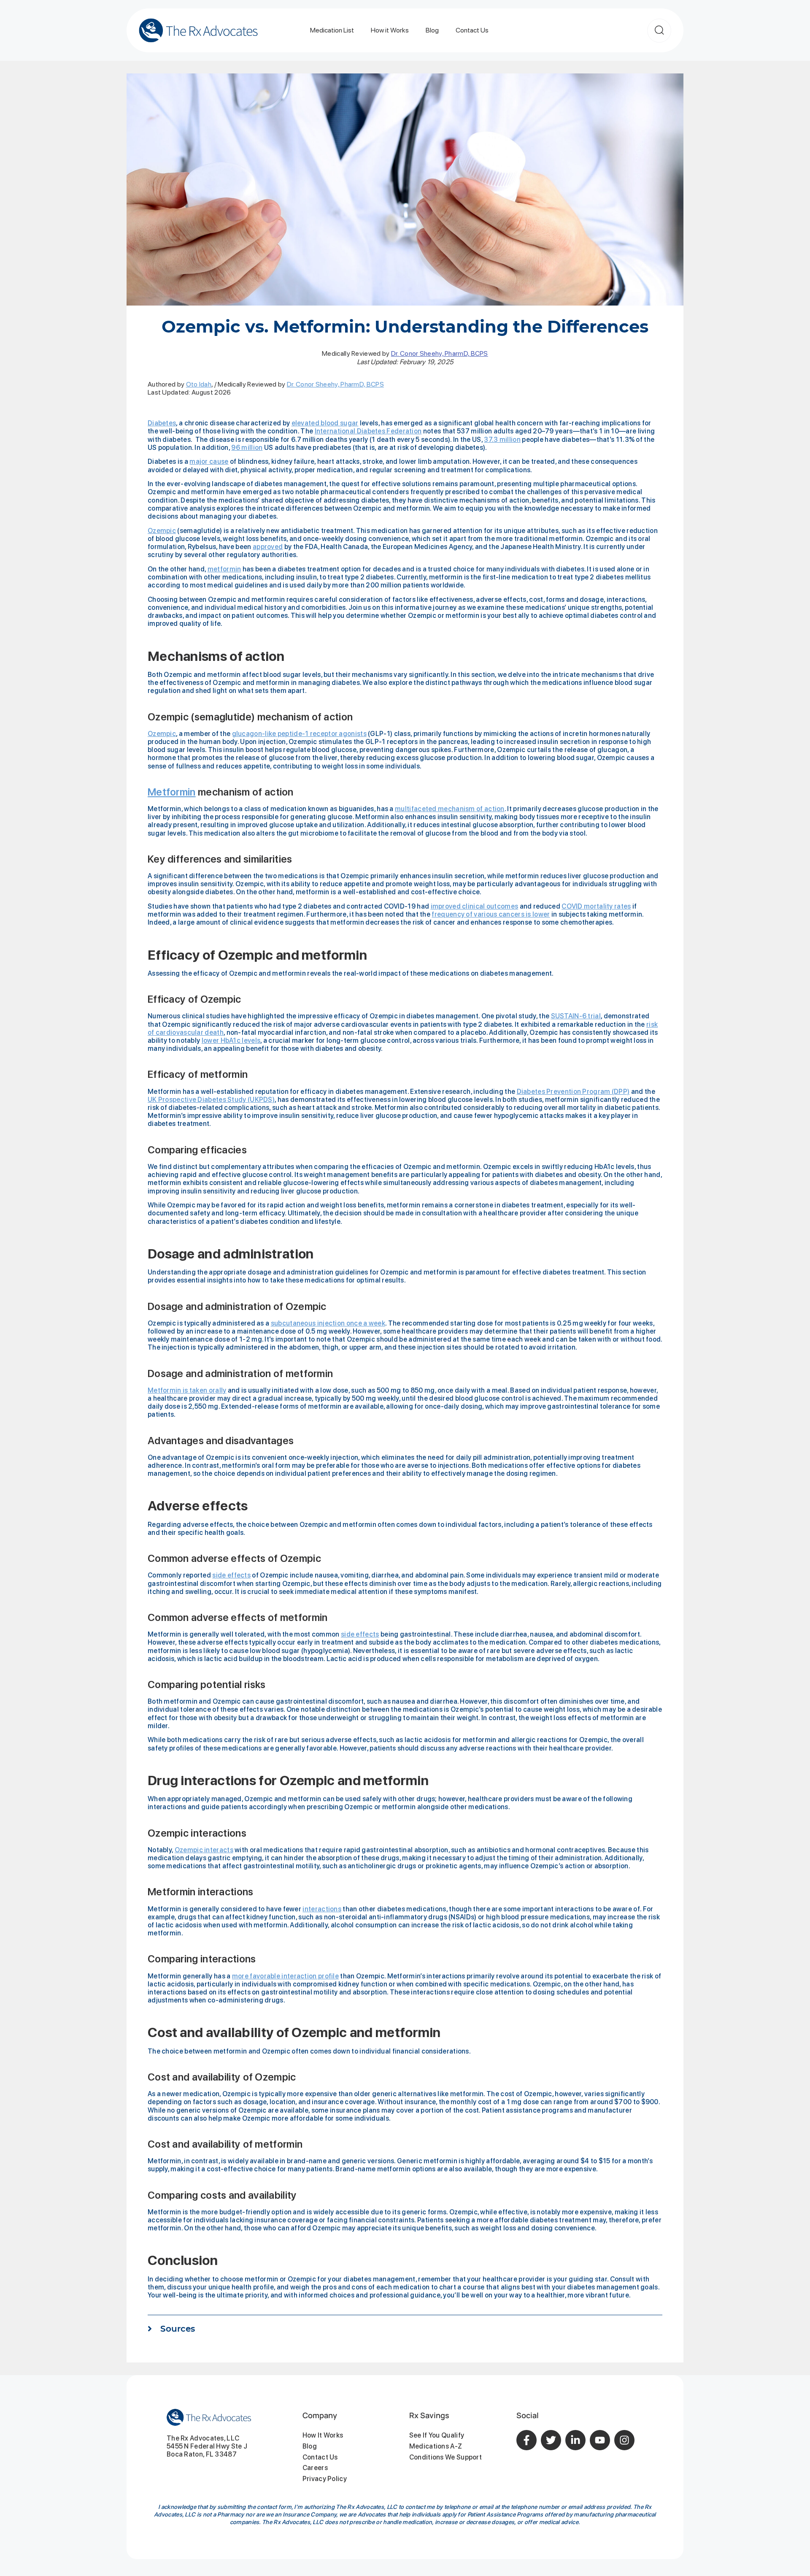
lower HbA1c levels (231, 1040)
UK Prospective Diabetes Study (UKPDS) (211, 1100)
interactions (322, 1909)
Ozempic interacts (204, 1850)
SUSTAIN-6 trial (576, 1016)
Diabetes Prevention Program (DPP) (573, 1092)
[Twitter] (551, 2440)
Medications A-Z (436, 2446)
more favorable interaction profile (285, 1976)
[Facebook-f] (526, 2440)
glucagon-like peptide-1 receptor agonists (299, 734)
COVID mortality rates (596, 906)
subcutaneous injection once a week (328, 1323)
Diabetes (162, 423)
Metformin (172, 792)
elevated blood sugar (325, 423)
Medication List (332, 30)
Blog (432, 30)
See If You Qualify (437, 2435)
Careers (315, 2468)
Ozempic (162, 531)
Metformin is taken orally (187, 1390)
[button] (405, 2333)
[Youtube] (600, 2440)
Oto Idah (199, 384)
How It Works (323, 2435)
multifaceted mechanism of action (450, 809)
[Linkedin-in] (575, 2440)
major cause (209, 461)
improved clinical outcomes (475, 906)
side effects (231, 1575)
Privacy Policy (325, 2479)
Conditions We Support (445, 2457)
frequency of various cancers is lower (491, 914)
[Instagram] (624, 2440)
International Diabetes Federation (368, 431)
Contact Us (472, 30)
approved (268, 547)
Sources (178, 2329)
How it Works (390, 30)
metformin (224, 569)
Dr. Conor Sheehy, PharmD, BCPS (440, 353)
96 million (247, 448)
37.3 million (502, 440)
